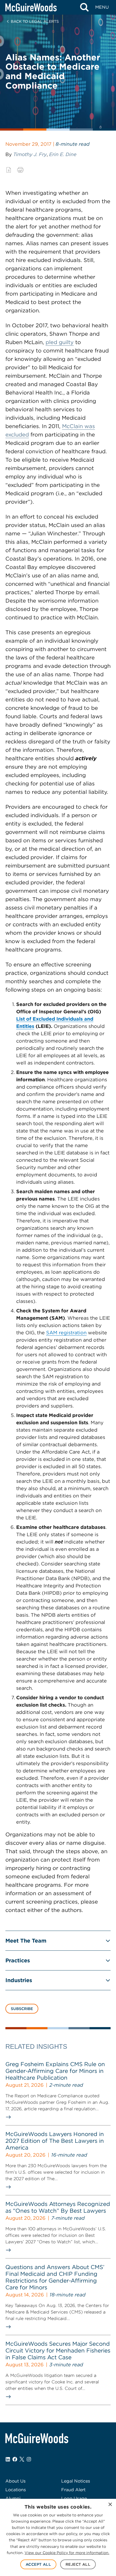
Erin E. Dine (63, 154)
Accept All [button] (38, 2564)
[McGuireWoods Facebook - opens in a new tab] (15, 2459)
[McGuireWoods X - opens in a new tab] (22, 2459)
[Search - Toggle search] (84, 7)
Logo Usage (74, 2498)
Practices (18, 1960)
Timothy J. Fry (30, 154)
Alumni (13, 2498)
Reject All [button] (78, 2564)
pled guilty (60, 342)
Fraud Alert (73, 2490)
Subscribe (22, 2009)
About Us (16, 2481)
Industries (19, 1980)
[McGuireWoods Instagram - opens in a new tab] (29, 2459)
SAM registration (66, 1333)
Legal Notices (76, 2481)
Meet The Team (26, 1941)
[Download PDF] (9, 170)
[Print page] (20, 170)
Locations (16, 2490)
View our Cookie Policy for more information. (67, 2553)
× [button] (110, 2505)
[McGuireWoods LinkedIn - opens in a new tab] (8, 2459)
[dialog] (58, 2537)
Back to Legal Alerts (35, 21)
